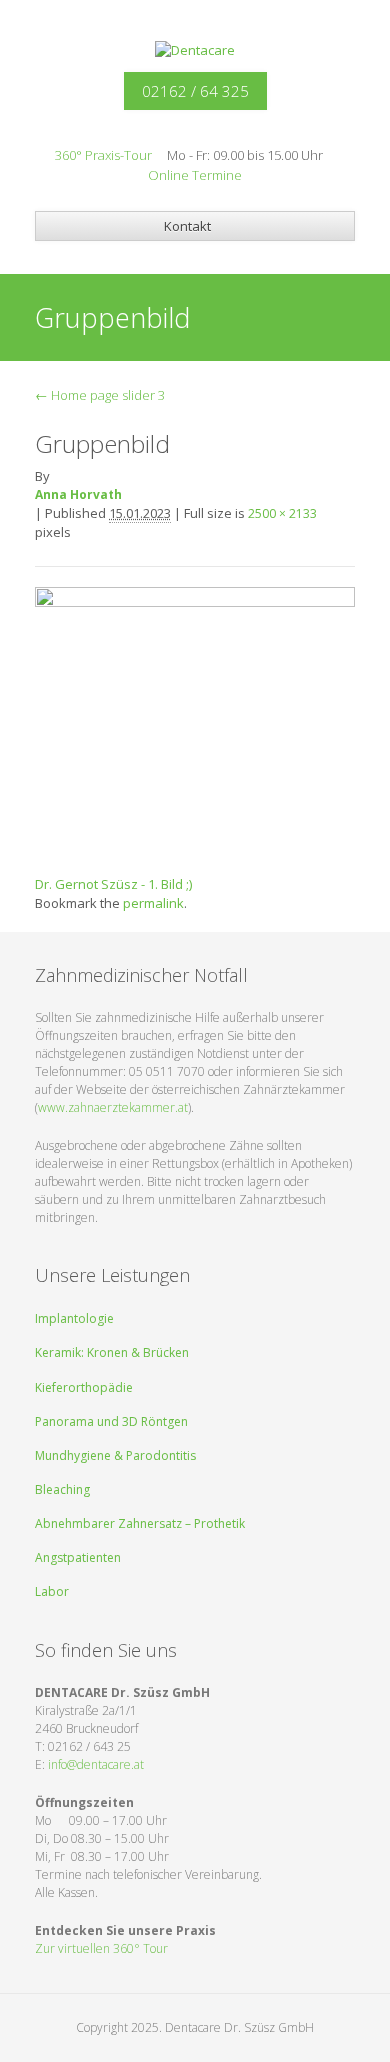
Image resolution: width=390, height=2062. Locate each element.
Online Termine (195, 175)
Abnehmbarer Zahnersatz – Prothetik (140, 1523)
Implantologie (74, 1318)
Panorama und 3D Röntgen (111, 1421)
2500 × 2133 (282, 513)
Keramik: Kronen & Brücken (112, 1352)
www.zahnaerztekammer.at (113, 1107)
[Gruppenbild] (195, 722)
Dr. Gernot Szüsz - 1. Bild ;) (113, 884)
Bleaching (62, 1489)
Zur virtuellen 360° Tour (101, 1948)
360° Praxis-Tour (103, 155)
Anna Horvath (78, 494)
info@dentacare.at (96, 1764)
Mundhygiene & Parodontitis (115, 1455)
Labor (52, 1591)
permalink (153, 903)
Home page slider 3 (100, 395)
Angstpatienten (78, 1557)
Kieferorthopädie (84, 1387)
